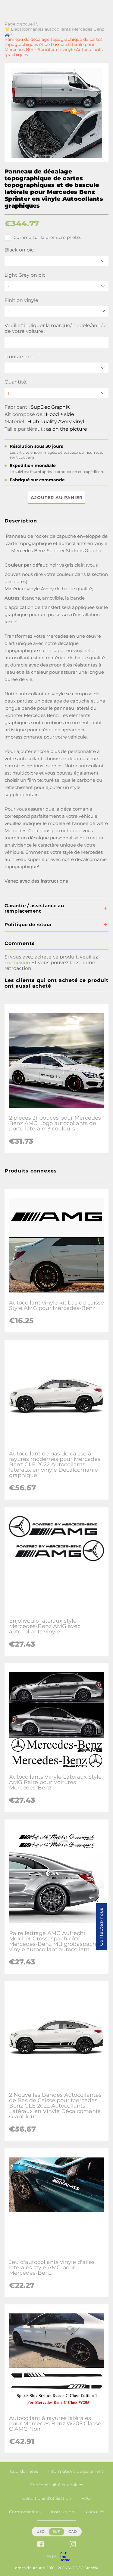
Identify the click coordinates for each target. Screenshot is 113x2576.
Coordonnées (24, 2471)
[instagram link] (73, 2545)
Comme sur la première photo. (47, 237)
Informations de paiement (76, 2471)
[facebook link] (41, 2545)
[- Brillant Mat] (56, 311)
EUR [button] (56, 2531)
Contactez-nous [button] (101, 1927)
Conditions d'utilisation (47, 2498)
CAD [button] (73, 2531)
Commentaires (25, 2512)
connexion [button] (17, 963)
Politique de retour (28, 924)
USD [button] (41, 2531)
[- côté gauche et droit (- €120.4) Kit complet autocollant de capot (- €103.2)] (56, 368)
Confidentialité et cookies (56, 2485)
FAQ (86, 2498)
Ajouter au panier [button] (57, 498)
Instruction (63, 2512)
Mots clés (94, 2512)
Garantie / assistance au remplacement (34, 908)
